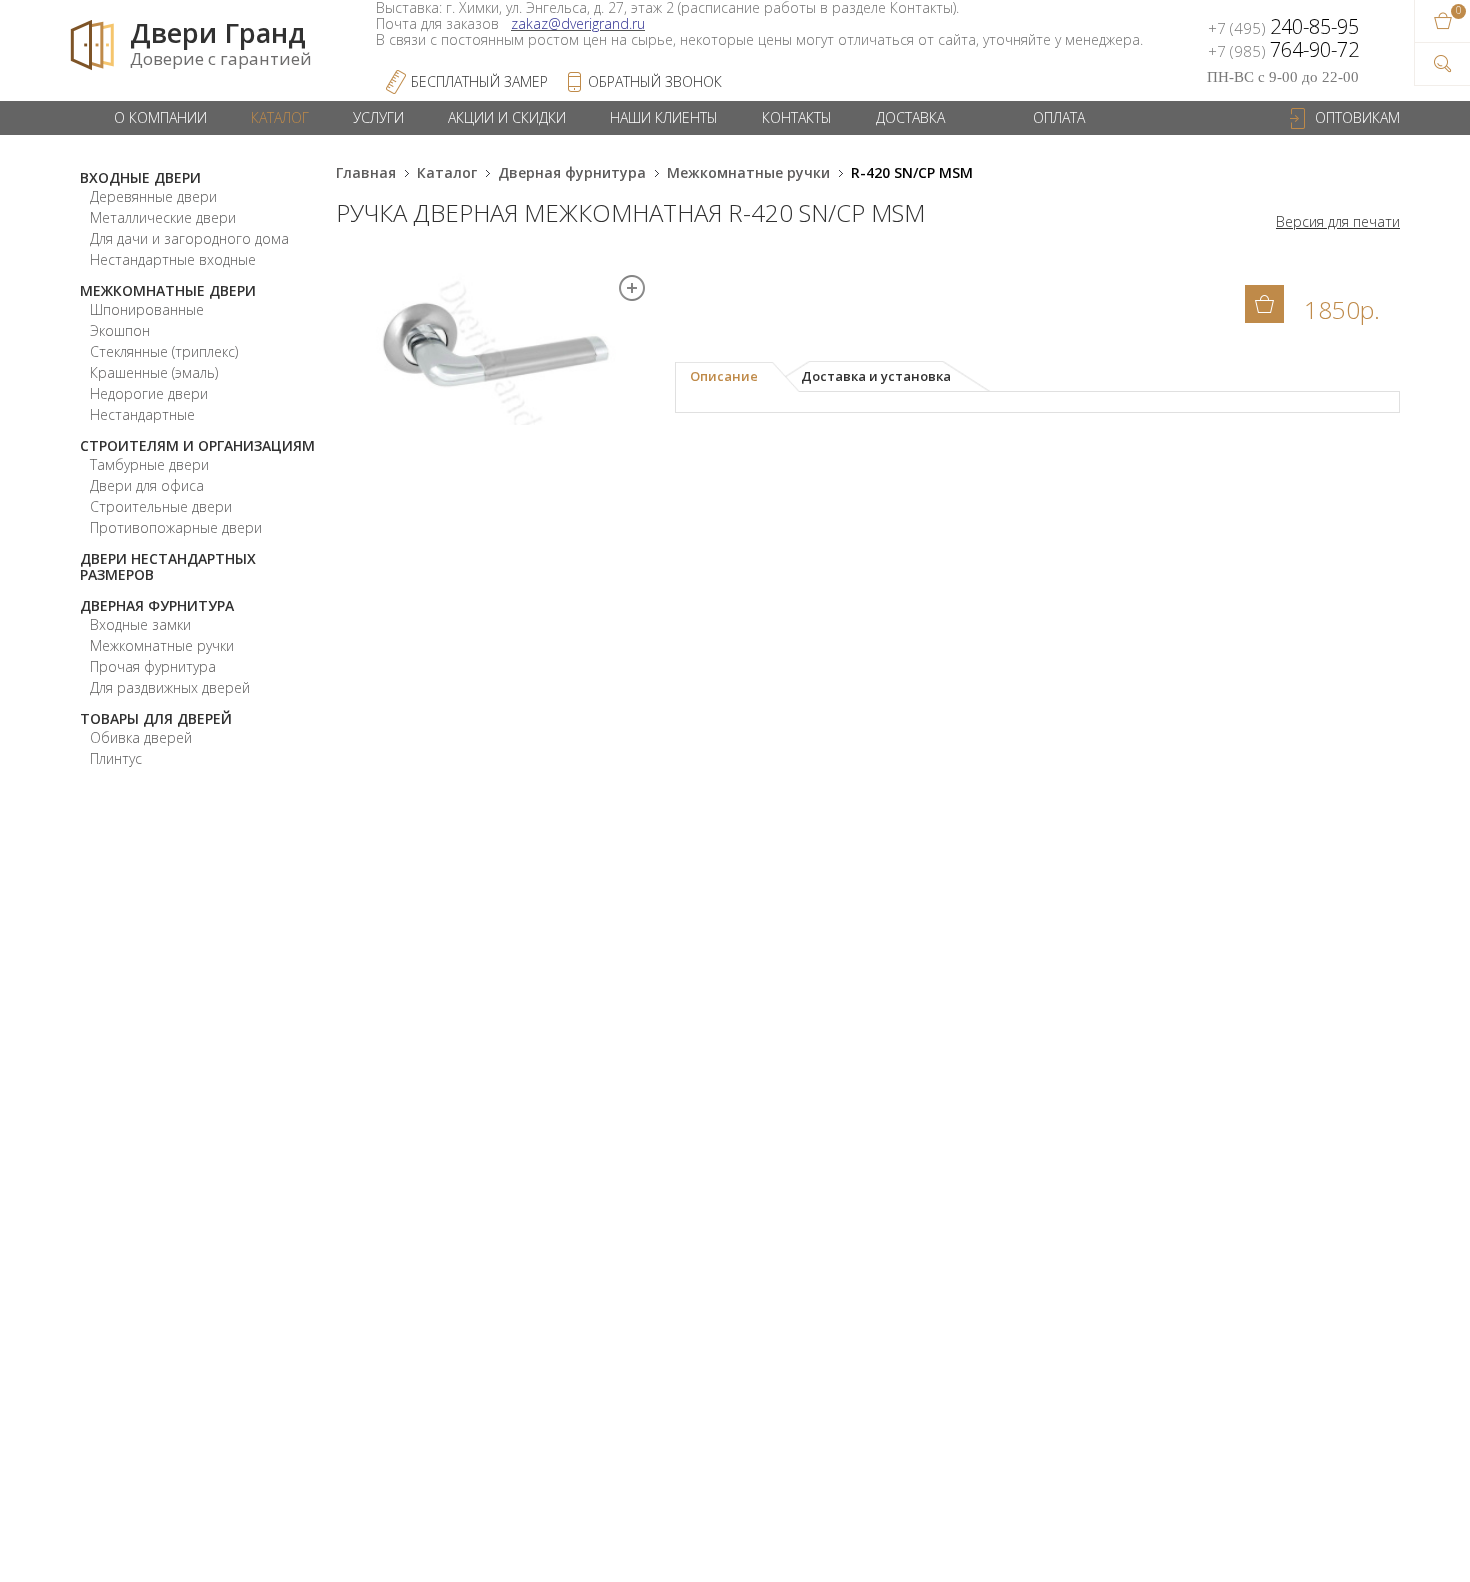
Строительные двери (161, 506)
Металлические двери (163, 217)
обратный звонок (655, 81)
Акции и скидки (507, 117)
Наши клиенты (664, 117)
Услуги (378, 117)
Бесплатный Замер (479, 81)
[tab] (737, 377)
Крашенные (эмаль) (154, 372)
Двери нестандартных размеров (168, 566)
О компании (160, 117)
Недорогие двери (149, 393)
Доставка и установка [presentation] (876, 376)
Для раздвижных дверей (170, 687)
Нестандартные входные (173, 259)
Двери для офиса (147, 485)
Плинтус (116, 758)
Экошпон (120, 330)
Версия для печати (1338, 222)
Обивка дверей (141, 737)
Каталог (280, 117)
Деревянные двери (153, 196)
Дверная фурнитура (157, 605)
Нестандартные (142, 414)
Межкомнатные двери (168, 290)
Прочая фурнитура (153, 666)
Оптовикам (1357, 117)
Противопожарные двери (176, 527)
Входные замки (140, 624)
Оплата (1059, 117)
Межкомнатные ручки (162, 645)
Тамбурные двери (149, 464)
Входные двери (140, 177)
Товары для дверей (156, 718)
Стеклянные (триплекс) (164, 351)
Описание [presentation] (724, 376)
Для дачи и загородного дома (189, 238)
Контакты (797, 117)
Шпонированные (147, 309)
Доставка (910, 117)
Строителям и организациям (197, 445)
